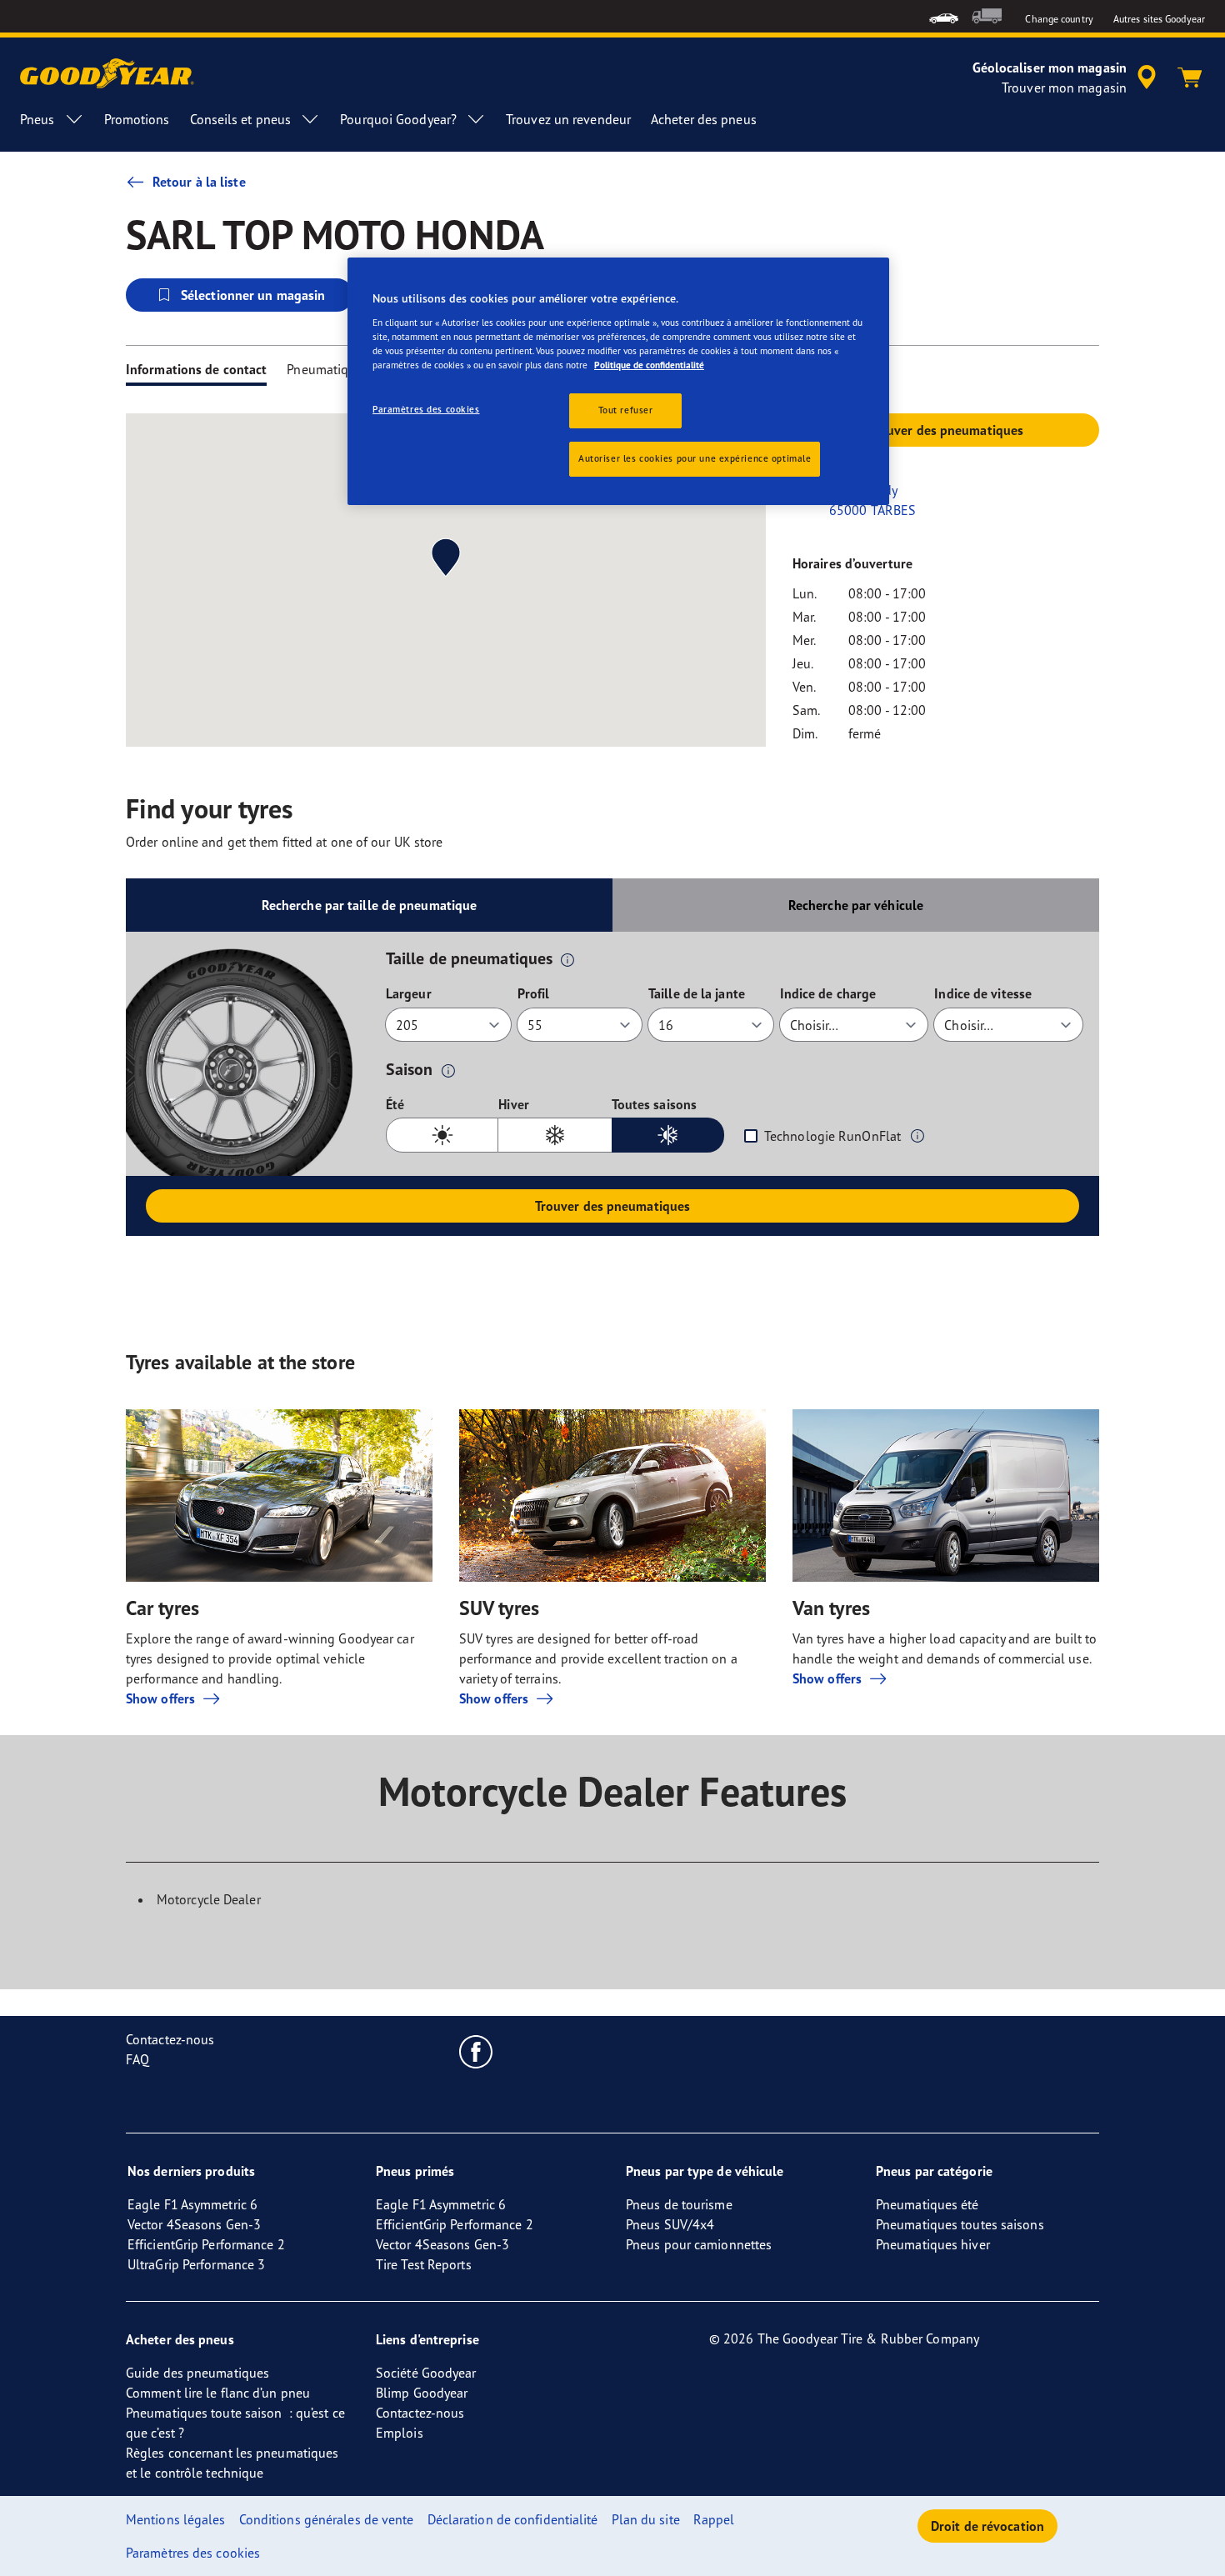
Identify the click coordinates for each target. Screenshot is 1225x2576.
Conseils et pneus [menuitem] (241, 119)
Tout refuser (626, 410)
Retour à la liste (199, 182)
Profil (534, 993)
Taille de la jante (697, 993)
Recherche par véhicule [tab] (856, 905)
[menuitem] (944, 16)
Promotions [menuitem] (137, 119)
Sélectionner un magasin (253, 295)
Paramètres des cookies (426, 409)
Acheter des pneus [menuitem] (704, 119)
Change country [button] (1059, 19)
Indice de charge (828, 993)
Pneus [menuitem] (37, 119)
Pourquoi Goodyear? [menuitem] (398, 119)
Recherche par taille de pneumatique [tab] (370, 905)
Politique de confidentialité (649, 365)
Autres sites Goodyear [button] (1159, 19)
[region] (618, 381)
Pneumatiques (327, 369)
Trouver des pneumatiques (612, 1206)
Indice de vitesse (983, 993)
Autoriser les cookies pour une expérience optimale (695, 458)
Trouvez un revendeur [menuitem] (568, 119)
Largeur (409, 993)
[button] (567, 959)
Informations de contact (196, 369)
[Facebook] (476, 2051)
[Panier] (1190, 78)
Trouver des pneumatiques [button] (946, 430)
